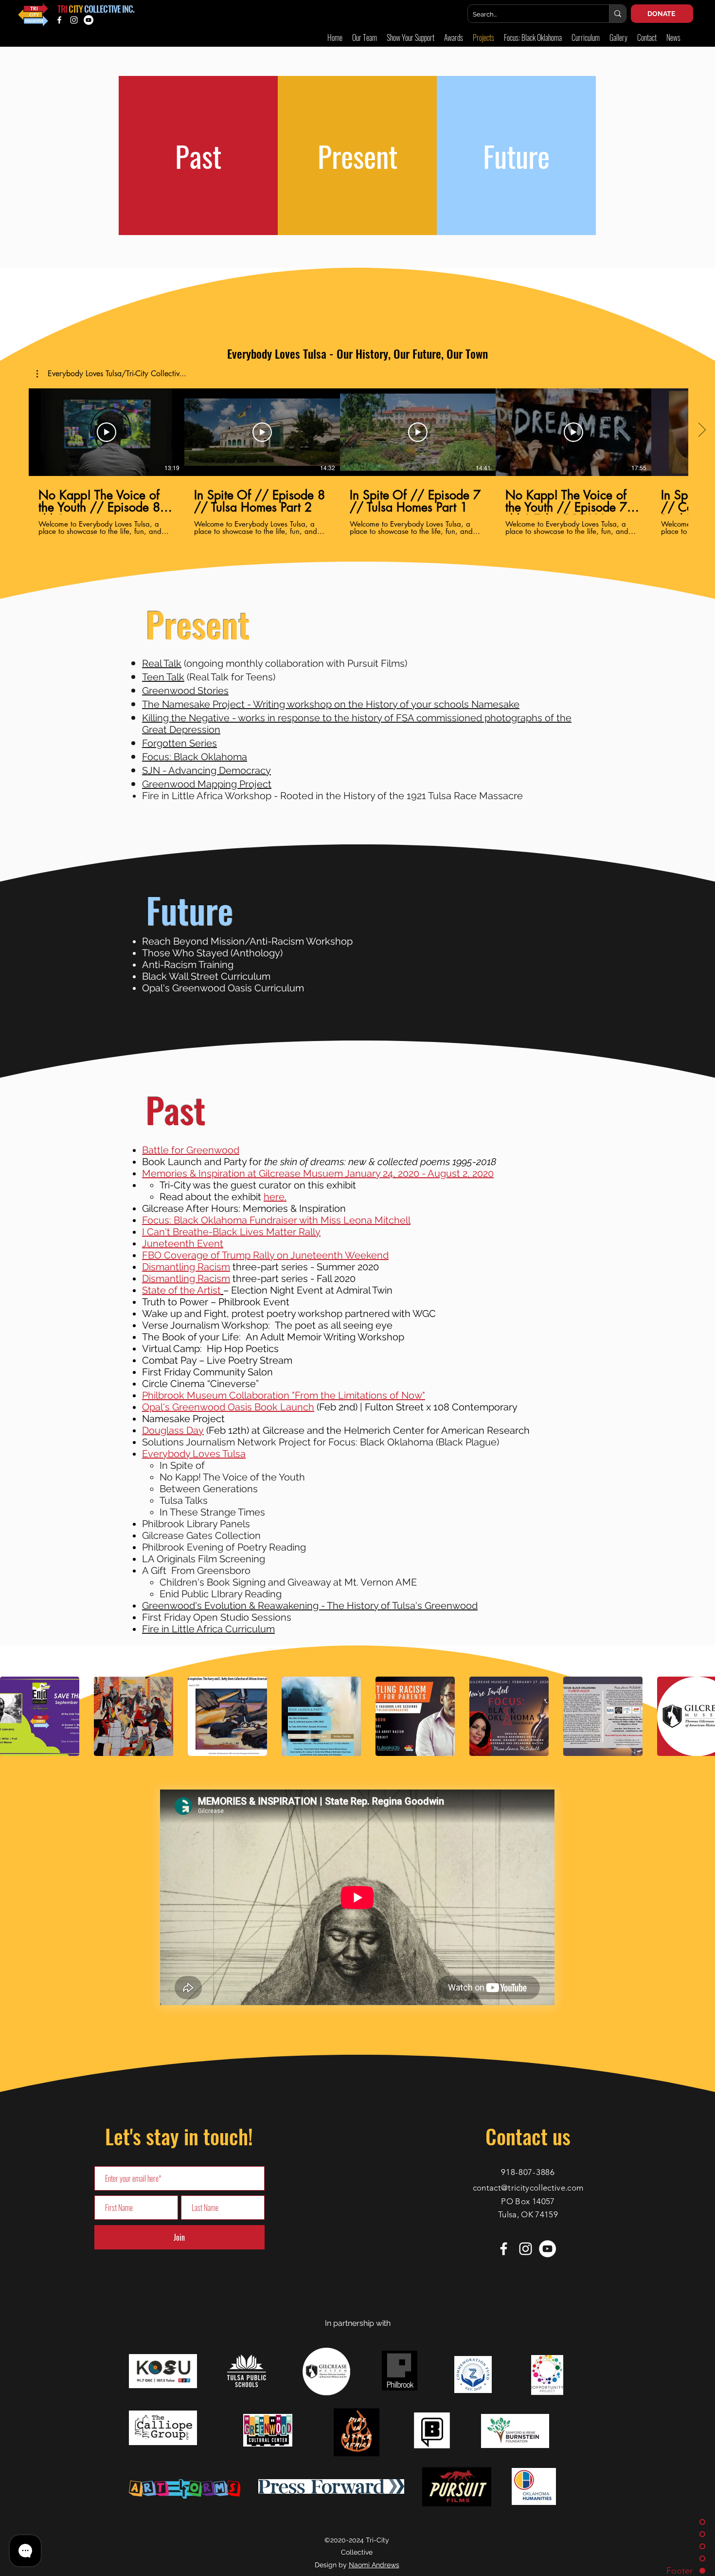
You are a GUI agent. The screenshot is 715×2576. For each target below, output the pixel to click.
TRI (62, 9)
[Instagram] (74, 20)
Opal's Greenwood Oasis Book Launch (228, 1407)
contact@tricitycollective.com (528, 2188)
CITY (75, 9)
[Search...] (617, 14)
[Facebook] (59, 20)
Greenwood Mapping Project (207, 784)
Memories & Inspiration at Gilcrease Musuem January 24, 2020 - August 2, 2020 (318, 1173)
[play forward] (703, 1716)
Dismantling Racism (186, 1267)
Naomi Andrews (374, 2565)
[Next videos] (702, 430)
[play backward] (12, 1716)
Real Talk (162, 663)
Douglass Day (173, 1430)
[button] (618, 38)
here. (275, 1197)
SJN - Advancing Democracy (206, 770)
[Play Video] (107, 432)
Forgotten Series (179, 743)
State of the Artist (181, 1290)
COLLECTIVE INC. (109, 9)
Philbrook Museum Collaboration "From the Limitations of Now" (284, 1395)
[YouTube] (89, 20)
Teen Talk (163, 677)
